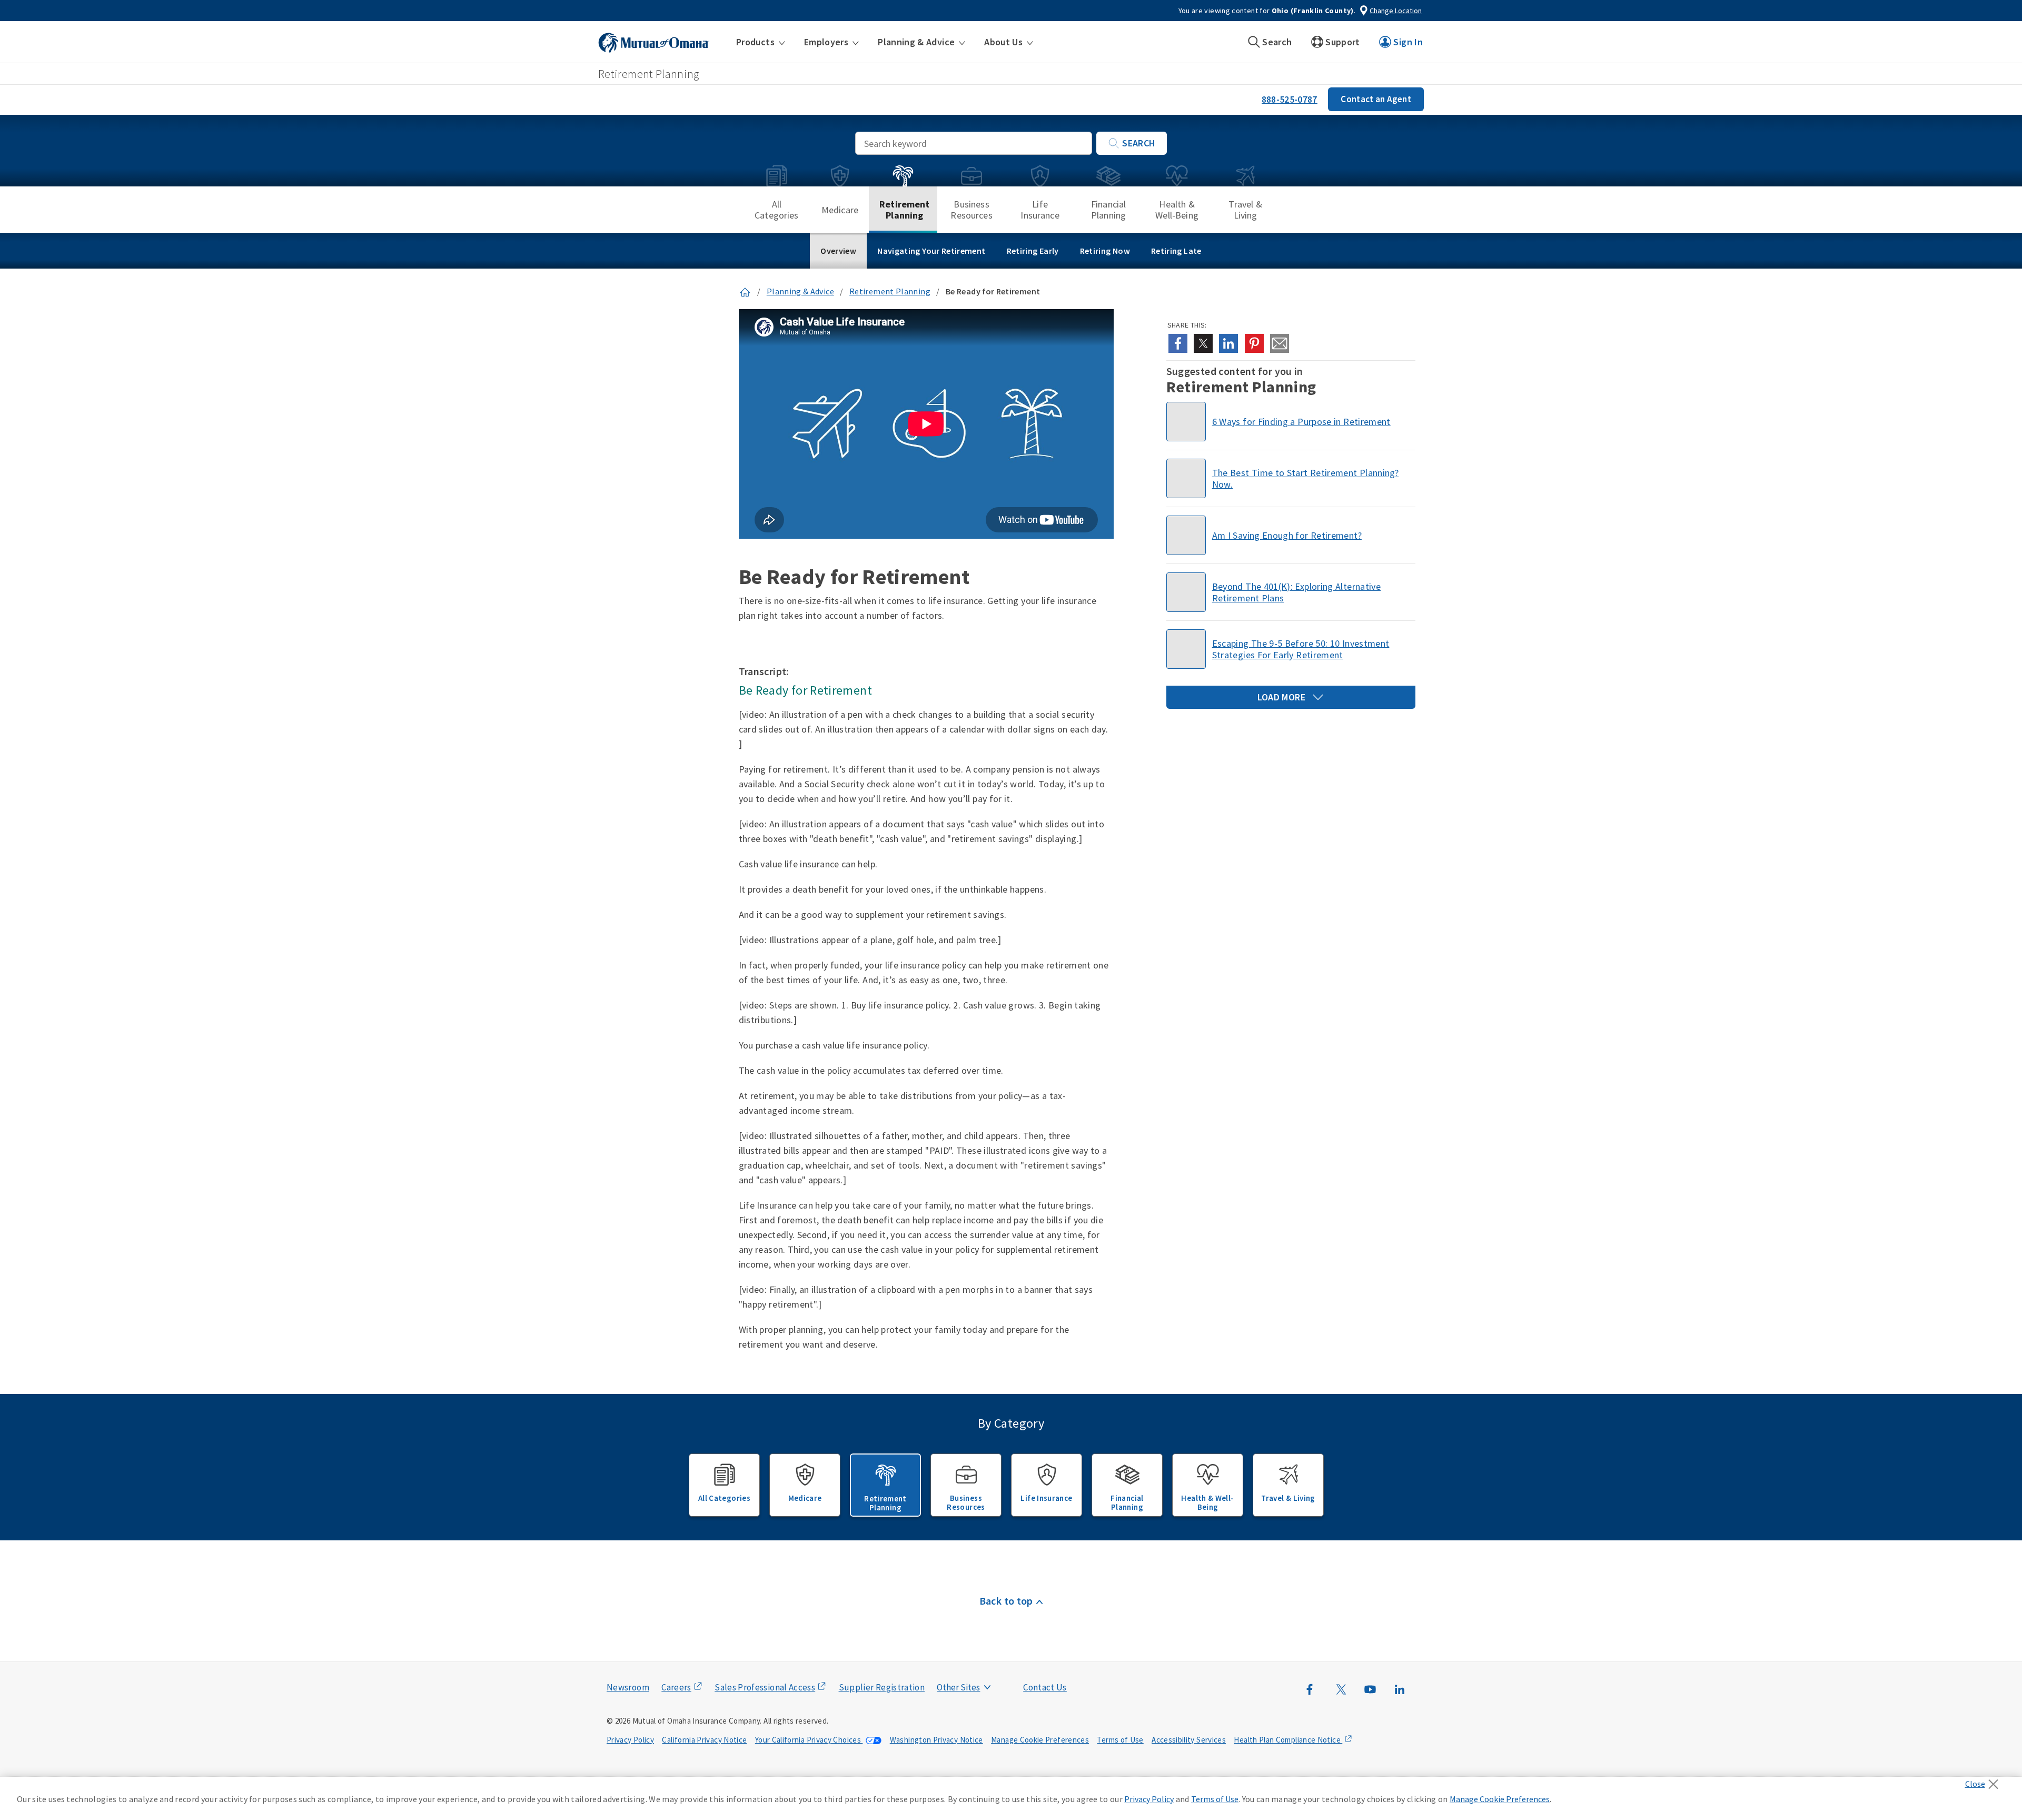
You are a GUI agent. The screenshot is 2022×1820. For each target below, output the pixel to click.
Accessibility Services (1189, 1740)
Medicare (840, 210)
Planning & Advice (800, 291)
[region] (1011, 1798)
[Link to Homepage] (745, 291)
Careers (676, 1687)
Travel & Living (1245, 210)
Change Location (1396, 11)
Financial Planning (1108, 210)
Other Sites (958, 1687)
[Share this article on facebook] (1178, 343)
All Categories (777, 210)
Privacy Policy (630, 1740)
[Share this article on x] (1203, 343)
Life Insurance (1040, 210)
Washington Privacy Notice (936, 1740)
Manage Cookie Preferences (1040, 1740)
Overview (838, 251)
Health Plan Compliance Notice (1288, 1740)
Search (1139, 143)
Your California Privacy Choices (809, 1740)
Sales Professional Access (765, 1687)
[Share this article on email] (1280, 343)
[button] (761, 42)
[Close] (1984, 1781)
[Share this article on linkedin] (1228, 343)
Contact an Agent (1376, 99)
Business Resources (971, 210)
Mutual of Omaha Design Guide (983, 1666)
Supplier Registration (882, 1687)
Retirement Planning (905, 210)
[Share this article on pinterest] (1254, 343)
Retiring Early (1033, 251)
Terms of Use (1120, 1740)
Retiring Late (1176, 251)
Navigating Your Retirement (931, 251)
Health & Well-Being (1177, 210)
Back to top (1006, 1601)
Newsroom (628, 1687)
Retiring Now (1105, 251)
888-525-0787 (1290, 99)
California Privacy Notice (704, 1740)
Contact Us (1045, 1687)
